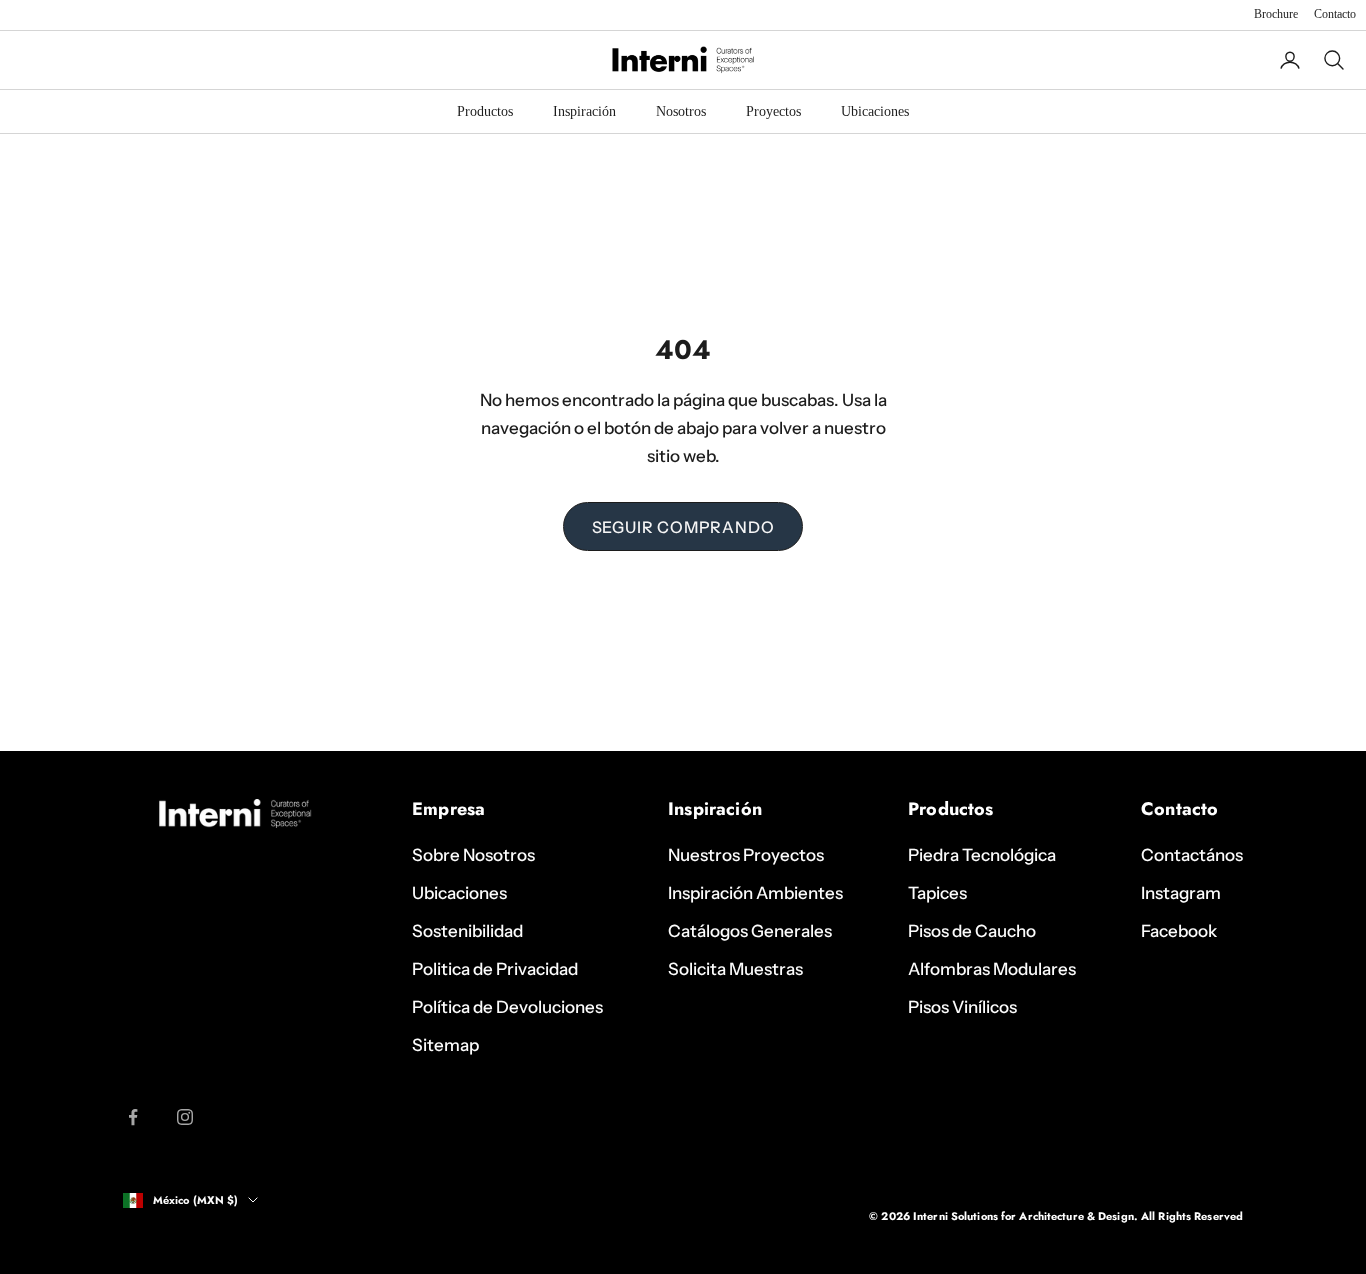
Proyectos (773, 111)
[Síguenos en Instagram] (185, 1117)
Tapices (937, 893)
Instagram (1181, 893)
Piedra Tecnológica (982, 855)
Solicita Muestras (735, 969)
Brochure (1276, 14)
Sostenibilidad (467, 931)
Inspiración (584, 111)
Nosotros (681, 111)
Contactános (1192, 855)
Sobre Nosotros (473, 855)
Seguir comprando (683, 527)
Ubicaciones (875, 111)
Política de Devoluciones (507, 1007)
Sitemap (445, 1045)
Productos (485, 111)
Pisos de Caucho (972, 931)
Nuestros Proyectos (746, 855)
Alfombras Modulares (992, 969)
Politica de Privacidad (495, 969)
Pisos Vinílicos (962, 1007)
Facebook (1179, 931)
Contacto (1335, 14)
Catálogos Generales (750, 931)
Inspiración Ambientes (755, 893)
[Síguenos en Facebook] (133, 1117)
